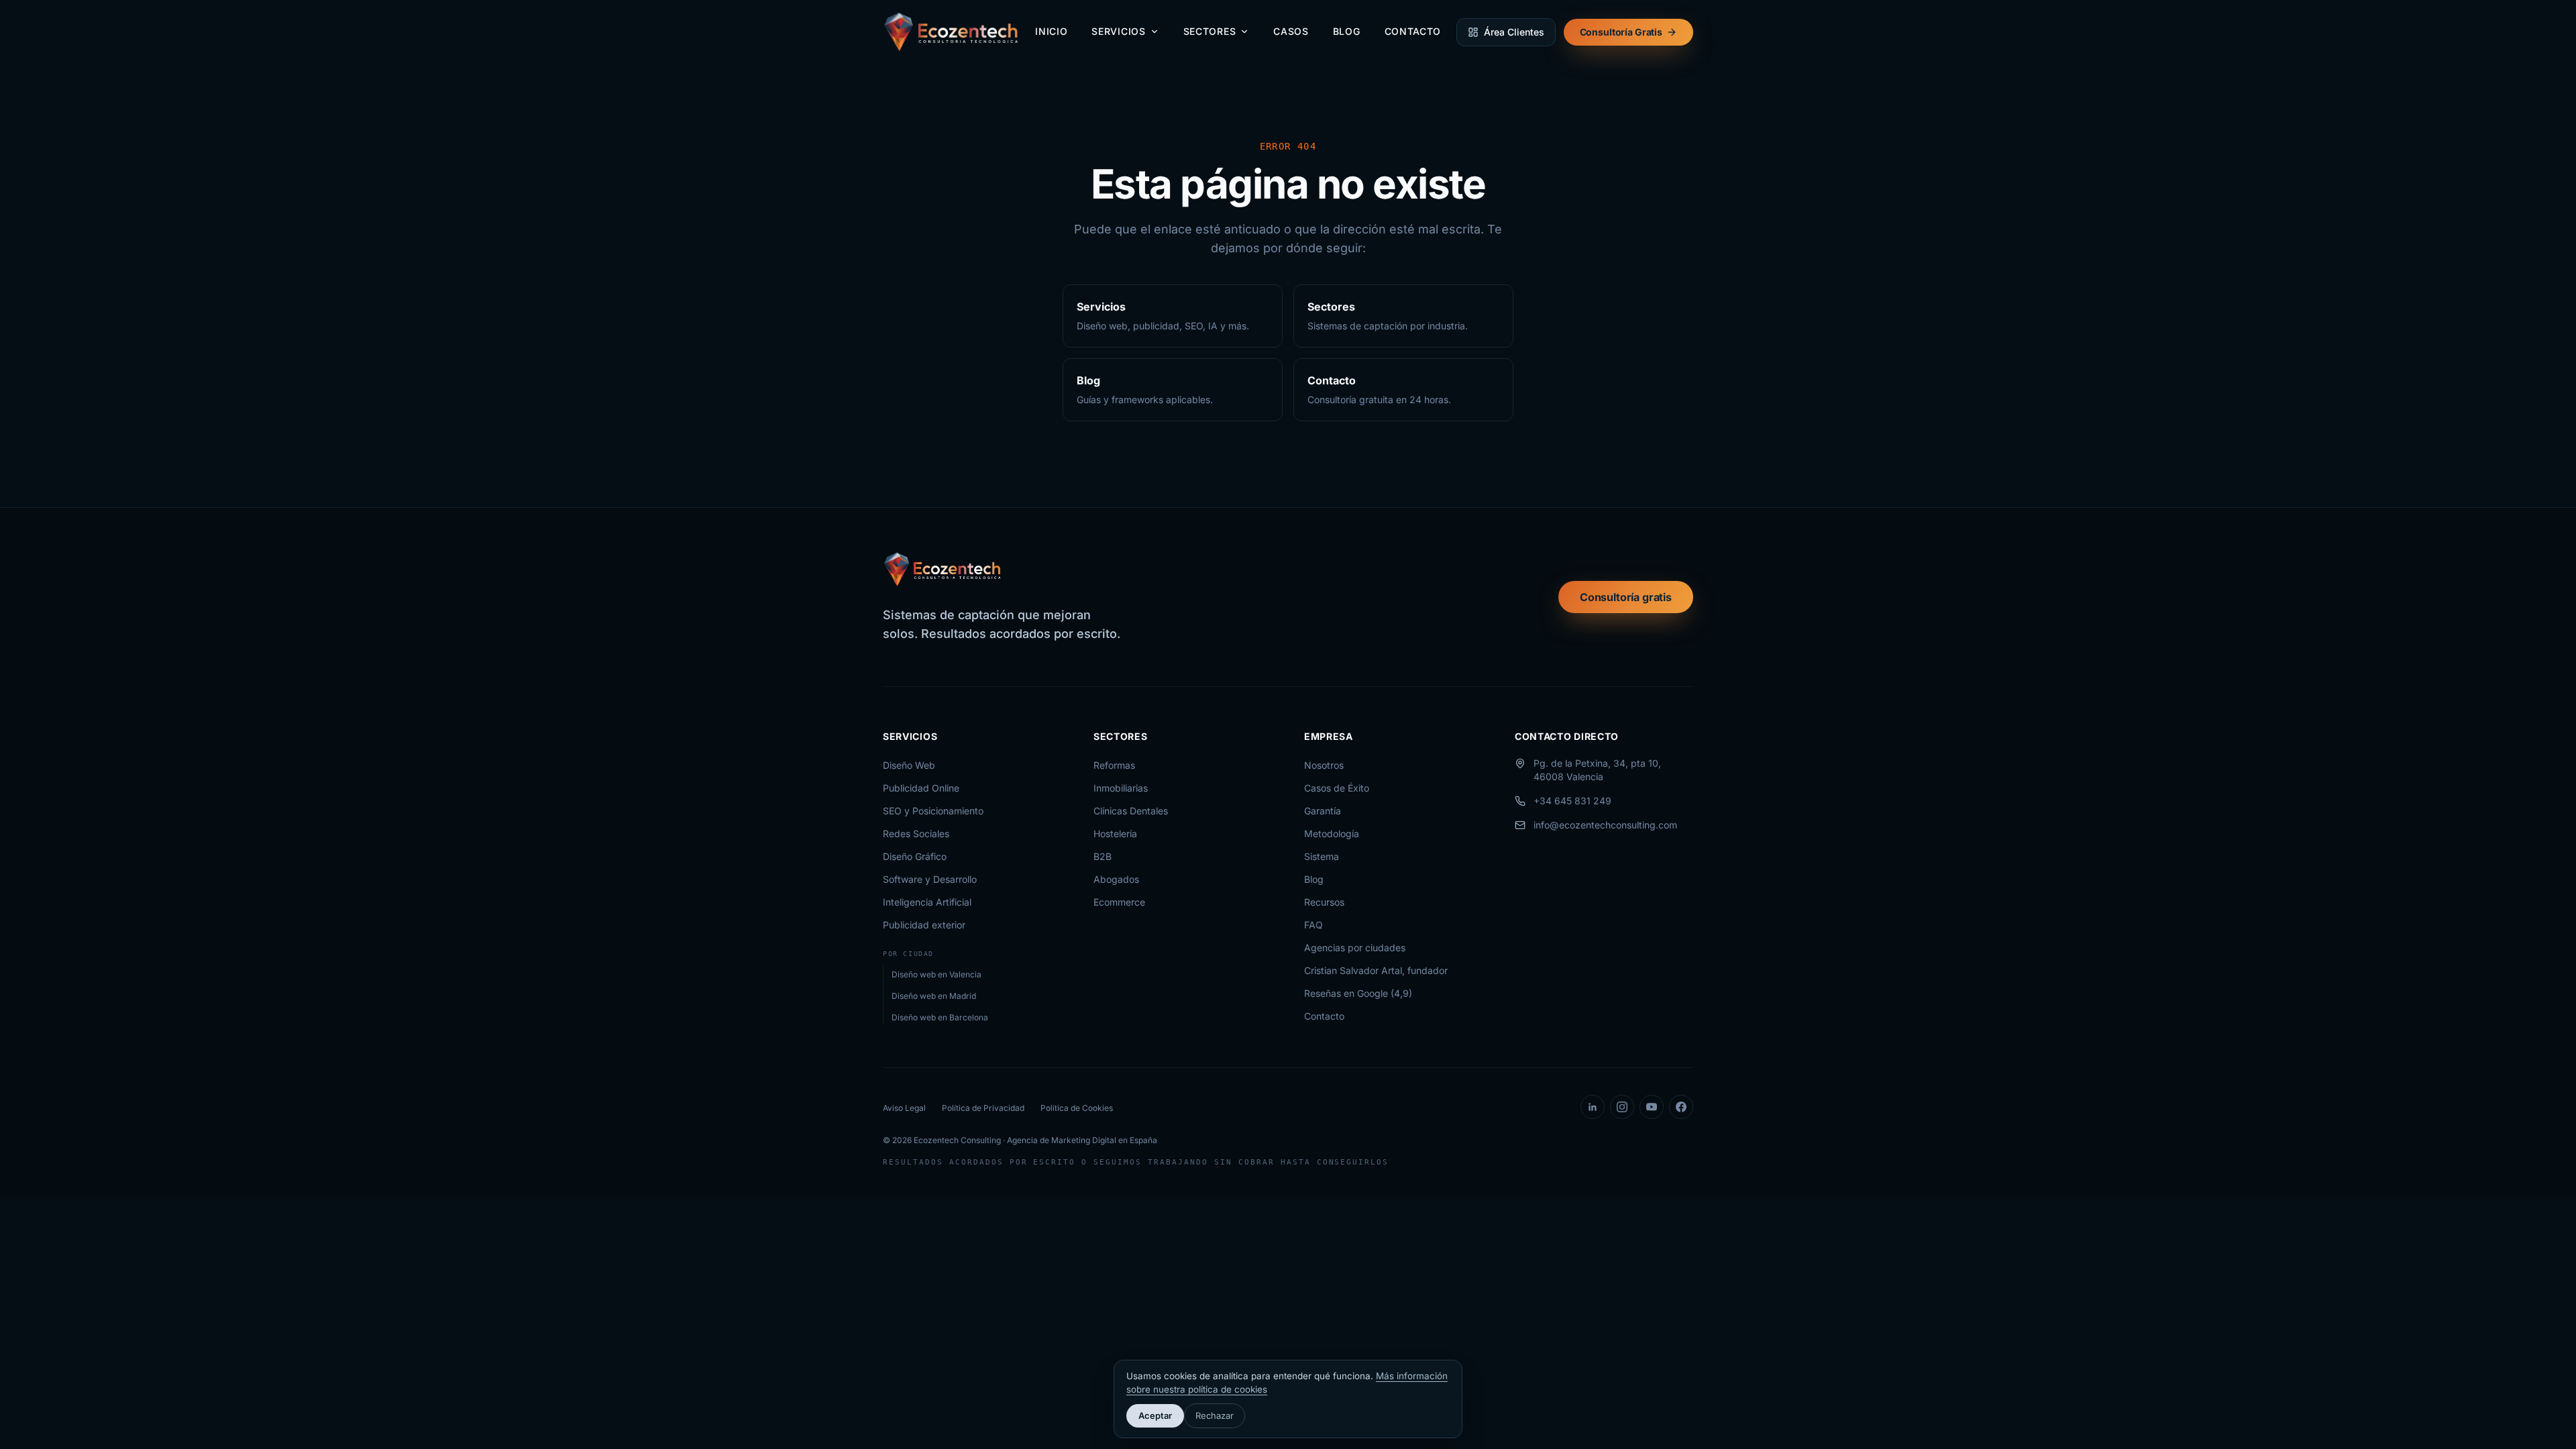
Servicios (1118, 31)
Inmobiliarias (1121, 788)
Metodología (1332, 834)
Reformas (1114, 765)
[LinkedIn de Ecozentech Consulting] (1593, 1107)
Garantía (1323, 811)
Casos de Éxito (1337, 788)
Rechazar (1215, 1415)
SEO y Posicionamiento (933, 811)
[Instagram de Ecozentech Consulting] (1622, 1107)
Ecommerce (1119, 902)
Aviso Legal (904, 1108)
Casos (1291, 31)
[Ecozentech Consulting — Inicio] (952, 32)
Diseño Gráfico (915, 856)
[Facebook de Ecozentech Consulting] (1681, 1107)
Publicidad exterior (924, 925)
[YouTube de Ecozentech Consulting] (1652, 1107)
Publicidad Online (921, 788)
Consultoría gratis (1626, 597)
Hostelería (1115, 834)
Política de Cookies (1077, 1108)
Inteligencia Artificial (927, 902)
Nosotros (1324, 765)
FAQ (1313, 925)
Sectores (1210, 31)
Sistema (1322, 856)
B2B (1103, 856)
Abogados (1116, 879)
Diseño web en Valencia (936, 974)
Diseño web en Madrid (934, 996)
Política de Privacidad (983, 1108)
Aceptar (1155, 1415)
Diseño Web (909, 765)
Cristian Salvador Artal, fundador (1376, 970)
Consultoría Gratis (1621, 32)
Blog (1347, 31)
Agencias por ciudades (1355, 948)
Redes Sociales (916, 834)
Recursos (1324, 902)
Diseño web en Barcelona (940, 1017)
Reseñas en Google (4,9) (1358, 993)
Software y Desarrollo (930, 879)
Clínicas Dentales (1131, 811)
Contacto (1413, 31)
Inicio (1051, 31)
